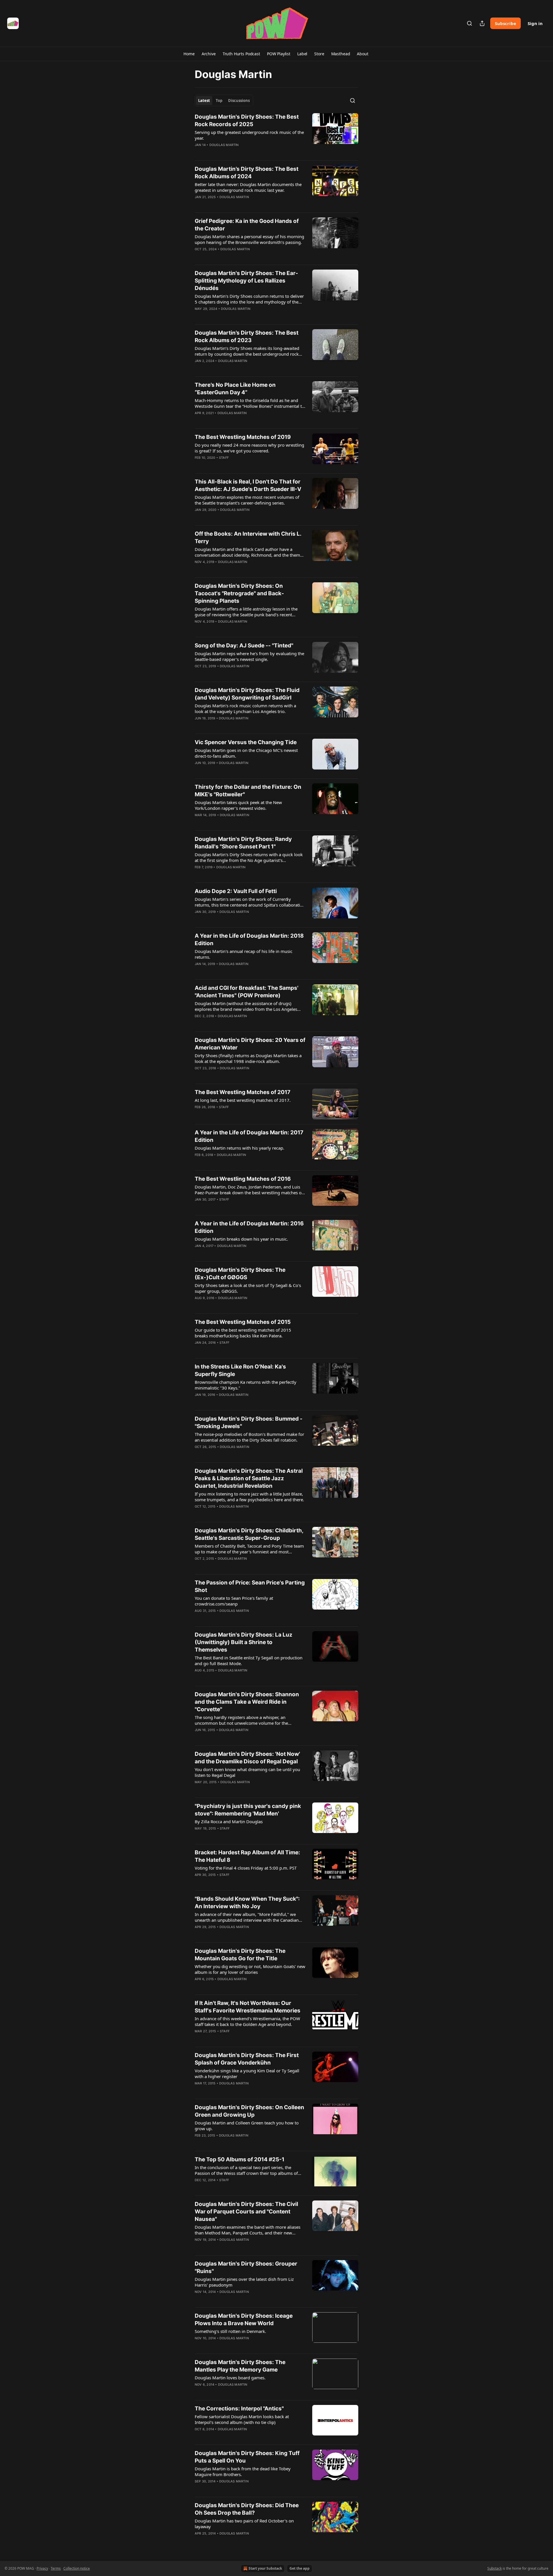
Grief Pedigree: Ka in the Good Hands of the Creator (247, 225)
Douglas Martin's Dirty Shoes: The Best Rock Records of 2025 (247, 121)
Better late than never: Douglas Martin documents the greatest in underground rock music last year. (248, 187)
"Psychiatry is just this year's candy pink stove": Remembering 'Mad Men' (248, 1810)
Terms (56, 2568)
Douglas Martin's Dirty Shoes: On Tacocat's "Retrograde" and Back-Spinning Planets (239, 593)
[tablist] (224, 101)
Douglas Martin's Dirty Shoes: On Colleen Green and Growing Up (249, 2111)
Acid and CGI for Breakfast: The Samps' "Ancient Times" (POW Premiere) (247, 992)
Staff (224, 458)
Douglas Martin (224, 145)
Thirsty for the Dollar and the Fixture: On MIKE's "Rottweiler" (248, 791)
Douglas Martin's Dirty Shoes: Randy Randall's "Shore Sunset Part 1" (243, 843)
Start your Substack (265, 2568)
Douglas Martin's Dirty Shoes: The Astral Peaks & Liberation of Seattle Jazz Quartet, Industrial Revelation (249, 1478)
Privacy (42, 2568)
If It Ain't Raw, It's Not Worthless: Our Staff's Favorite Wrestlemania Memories (248, 2007)
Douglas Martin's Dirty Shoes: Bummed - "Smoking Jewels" (249, 1422)
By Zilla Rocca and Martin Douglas (229, 1821)
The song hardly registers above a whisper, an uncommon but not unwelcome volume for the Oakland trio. (241, 1720)
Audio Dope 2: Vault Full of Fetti (236, 891)
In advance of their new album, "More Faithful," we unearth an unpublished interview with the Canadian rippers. (247, 1917)
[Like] (198, 204)
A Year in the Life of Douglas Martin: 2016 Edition (249, 1227)
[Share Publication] (482, 23)
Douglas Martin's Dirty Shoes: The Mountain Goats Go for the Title (240, 1955)
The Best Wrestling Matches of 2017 (243, 1092)
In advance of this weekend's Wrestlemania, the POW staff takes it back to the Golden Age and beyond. (247, 2021)
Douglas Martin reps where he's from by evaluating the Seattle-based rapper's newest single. (249, 656)
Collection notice (77, 2568)
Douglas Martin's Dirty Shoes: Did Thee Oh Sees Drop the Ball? (247, 2509)
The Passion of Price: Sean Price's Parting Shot (250, 1586)
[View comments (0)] (234, 152)
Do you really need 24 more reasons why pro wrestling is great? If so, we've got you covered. (249, 448)
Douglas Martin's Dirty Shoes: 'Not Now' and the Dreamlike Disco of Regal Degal (247, 1758)
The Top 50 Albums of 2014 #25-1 (239, 2159)
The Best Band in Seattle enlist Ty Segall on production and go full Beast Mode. (249, 1661)
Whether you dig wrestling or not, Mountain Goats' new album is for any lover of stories (250, 1969)
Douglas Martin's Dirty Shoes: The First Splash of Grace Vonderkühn (247, 2059)
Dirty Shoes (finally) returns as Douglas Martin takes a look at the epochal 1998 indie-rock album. (248, 1058)
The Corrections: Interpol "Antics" (239, 2409)
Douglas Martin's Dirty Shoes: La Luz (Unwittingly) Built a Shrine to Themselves (244, 1642)
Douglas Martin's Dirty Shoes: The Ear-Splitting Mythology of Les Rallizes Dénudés (246, 281)
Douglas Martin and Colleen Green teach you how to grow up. (247, 2126)
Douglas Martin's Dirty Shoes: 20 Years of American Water (250, 1044)
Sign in (535, 23)
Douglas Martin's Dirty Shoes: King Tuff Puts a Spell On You (247, 2457)
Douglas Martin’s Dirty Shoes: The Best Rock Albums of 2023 (247, 337)
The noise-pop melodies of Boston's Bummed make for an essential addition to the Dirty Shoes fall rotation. (249, 1437)
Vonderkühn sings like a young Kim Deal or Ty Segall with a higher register (247, 2073)
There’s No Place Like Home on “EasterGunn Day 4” (235, 389)
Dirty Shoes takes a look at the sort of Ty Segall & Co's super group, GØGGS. (248, 1288)
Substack (495, 2568)
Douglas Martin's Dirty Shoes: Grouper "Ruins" (246, 2267)
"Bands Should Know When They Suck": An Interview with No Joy (247, 1903)
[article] (276, 134)
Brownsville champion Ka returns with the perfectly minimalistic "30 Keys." (246, 1385)
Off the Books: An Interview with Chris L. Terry (248, 538)
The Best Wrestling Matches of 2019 (243, 437)
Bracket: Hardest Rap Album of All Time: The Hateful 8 (247, 1856)
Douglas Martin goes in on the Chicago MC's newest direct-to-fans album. (246, 753)
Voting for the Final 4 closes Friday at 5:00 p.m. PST (246, 1868)
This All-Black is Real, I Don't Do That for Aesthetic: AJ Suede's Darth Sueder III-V (248, 485)
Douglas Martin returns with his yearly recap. (239, 1148)
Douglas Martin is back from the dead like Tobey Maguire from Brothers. (243, 2471)
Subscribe (505, 23)
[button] (189, 54)
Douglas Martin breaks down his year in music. (241, 1239)
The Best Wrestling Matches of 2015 (243, 1322)
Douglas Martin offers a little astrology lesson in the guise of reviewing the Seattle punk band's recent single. (246, 612)
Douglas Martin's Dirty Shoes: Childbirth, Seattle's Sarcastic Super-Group (249, 1534)
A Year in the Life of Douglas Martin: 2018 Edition (249, 940)
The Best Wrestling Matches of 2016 (243, 1179)
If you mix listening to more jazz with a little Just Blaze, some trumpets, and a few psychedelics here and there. (249, 1497)
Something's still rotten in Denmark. (230, 2331)
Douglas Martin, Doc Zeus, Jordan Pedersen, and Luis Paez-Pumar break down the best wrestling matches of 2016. (249, 1190)
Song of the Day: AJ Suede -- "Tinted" (244, 646)
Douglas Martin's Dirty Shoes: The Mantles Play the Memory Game (240, 2366)
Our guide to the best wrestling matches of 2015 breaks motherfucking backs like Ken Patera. (243, 1333)
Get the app (300, 2568)
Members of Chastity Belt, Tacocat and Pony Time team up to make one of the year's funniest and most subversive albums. (249, 1549)
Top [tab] (219, 101)
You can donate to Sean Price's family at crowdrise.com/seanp (234, 1601)
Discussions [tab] (239, 101)
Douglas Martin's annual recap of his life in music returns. (244, 954)
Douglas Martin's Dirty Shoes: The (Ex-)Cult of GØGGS (240, 1274)
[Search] (469, 23)
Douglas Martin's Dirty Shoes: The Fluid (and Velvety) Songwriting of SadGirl (247, 694)
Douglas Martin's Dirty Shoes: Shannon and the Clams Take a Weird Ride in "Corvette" (247, 1702)
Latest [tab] (204, 101)
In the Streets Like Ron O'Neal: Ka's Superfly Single (240, 1370)
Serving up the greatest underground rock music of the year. (249, 135)
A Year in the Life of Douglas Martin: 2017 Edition (249, 1136)
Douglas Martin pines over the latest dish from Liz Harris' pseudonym (244, 2282)
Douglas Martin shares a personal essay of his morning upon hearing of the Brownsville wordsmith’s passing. (249, 239)
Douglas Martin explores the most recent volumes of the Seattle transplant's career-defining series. (247, 500)
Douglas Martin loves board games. (230, 2378)
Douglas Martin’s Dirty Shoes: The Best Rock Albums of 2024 (247, 173)
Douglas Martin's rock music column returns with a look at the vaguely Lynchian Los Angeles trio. (245, 708)
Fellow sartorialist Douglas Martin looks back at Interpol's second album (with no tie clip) (242, 2419)
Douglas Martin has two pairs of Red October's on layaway (244, 2524)
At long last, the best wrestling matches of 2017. (243, 1100)
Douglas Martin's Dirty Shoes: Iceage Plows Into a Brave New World (244, 2320)
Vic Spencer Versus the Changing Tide (246, 742)
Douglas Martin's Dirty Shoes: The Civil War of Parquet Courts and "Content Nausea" (246, 2212)
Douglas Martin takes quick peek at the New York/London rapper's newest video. (238, 805)
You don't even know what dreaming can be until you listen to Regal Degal (247, 1772)
